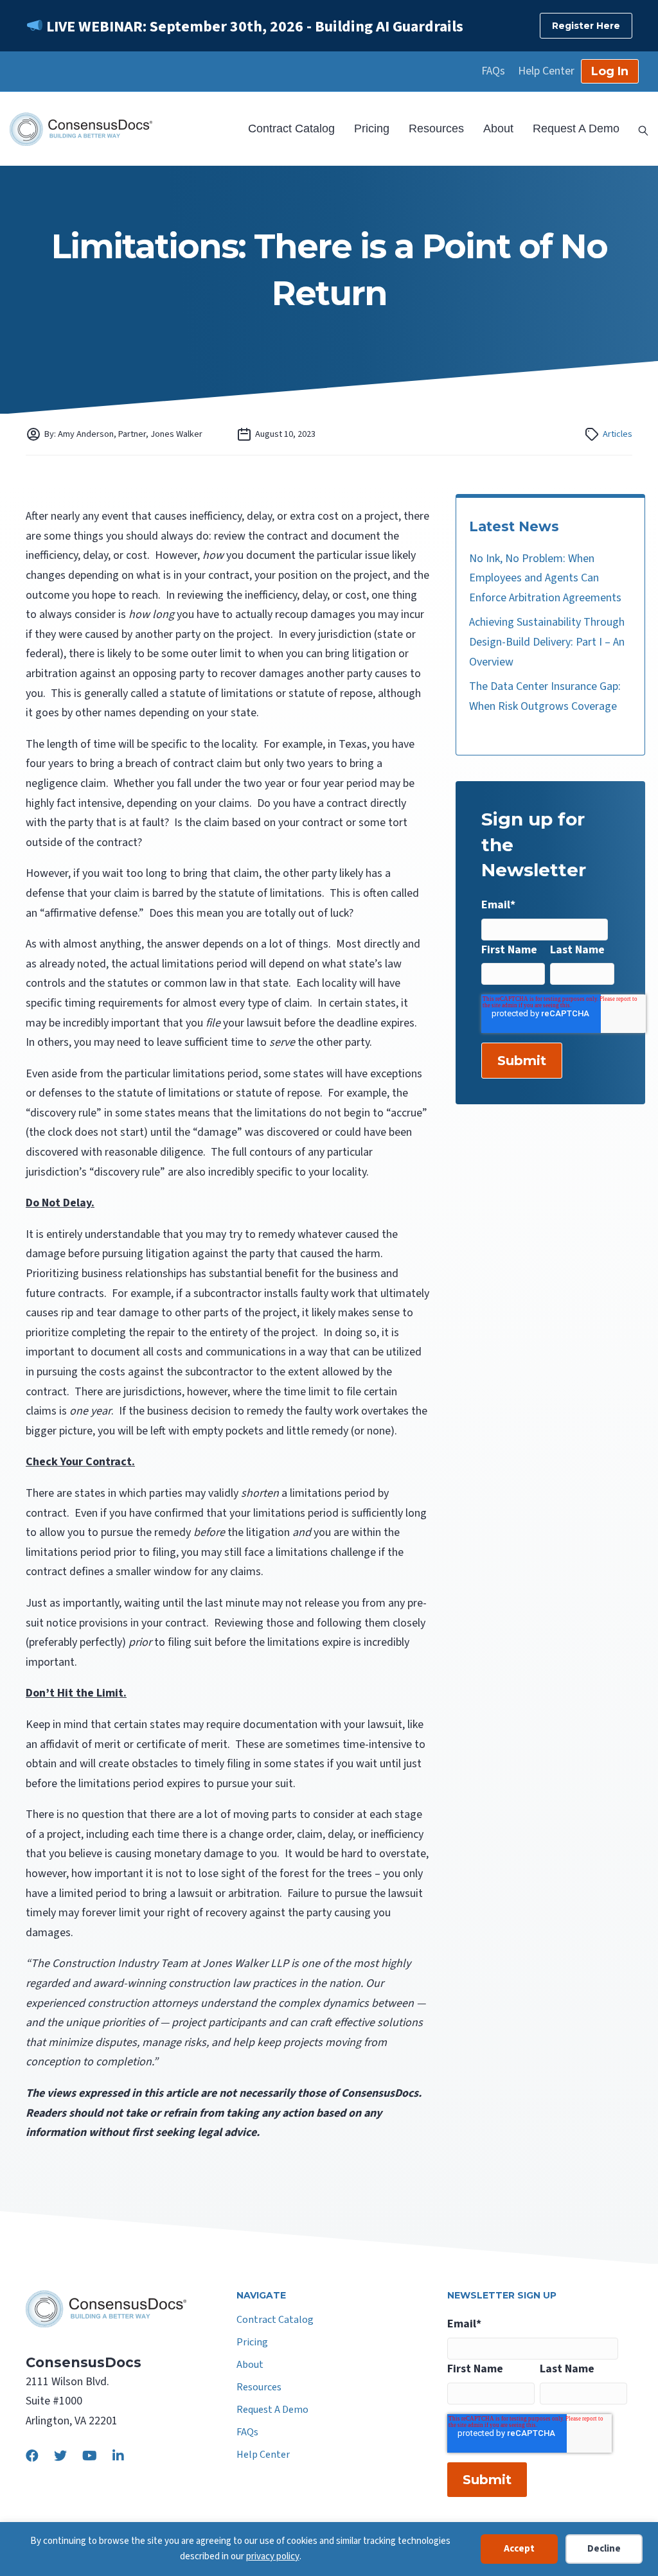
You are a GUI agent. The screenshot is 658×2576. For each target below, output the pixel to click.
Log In (610, 71)
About (498, 128)
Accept (519, 2549)
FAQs (493, 71)
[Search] (639, 129)
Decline (604, 2549)
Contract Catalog (291, 128)
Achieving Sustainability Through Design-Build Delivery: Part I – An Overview (547, 642)
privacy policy (273, 2556)
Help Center (546, 71)
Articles (618, 434)
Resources (436, 128)
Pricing (372, 128)
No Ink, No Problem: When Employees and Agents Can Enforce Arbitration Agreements (545, 578)
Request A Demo (576, 128)
